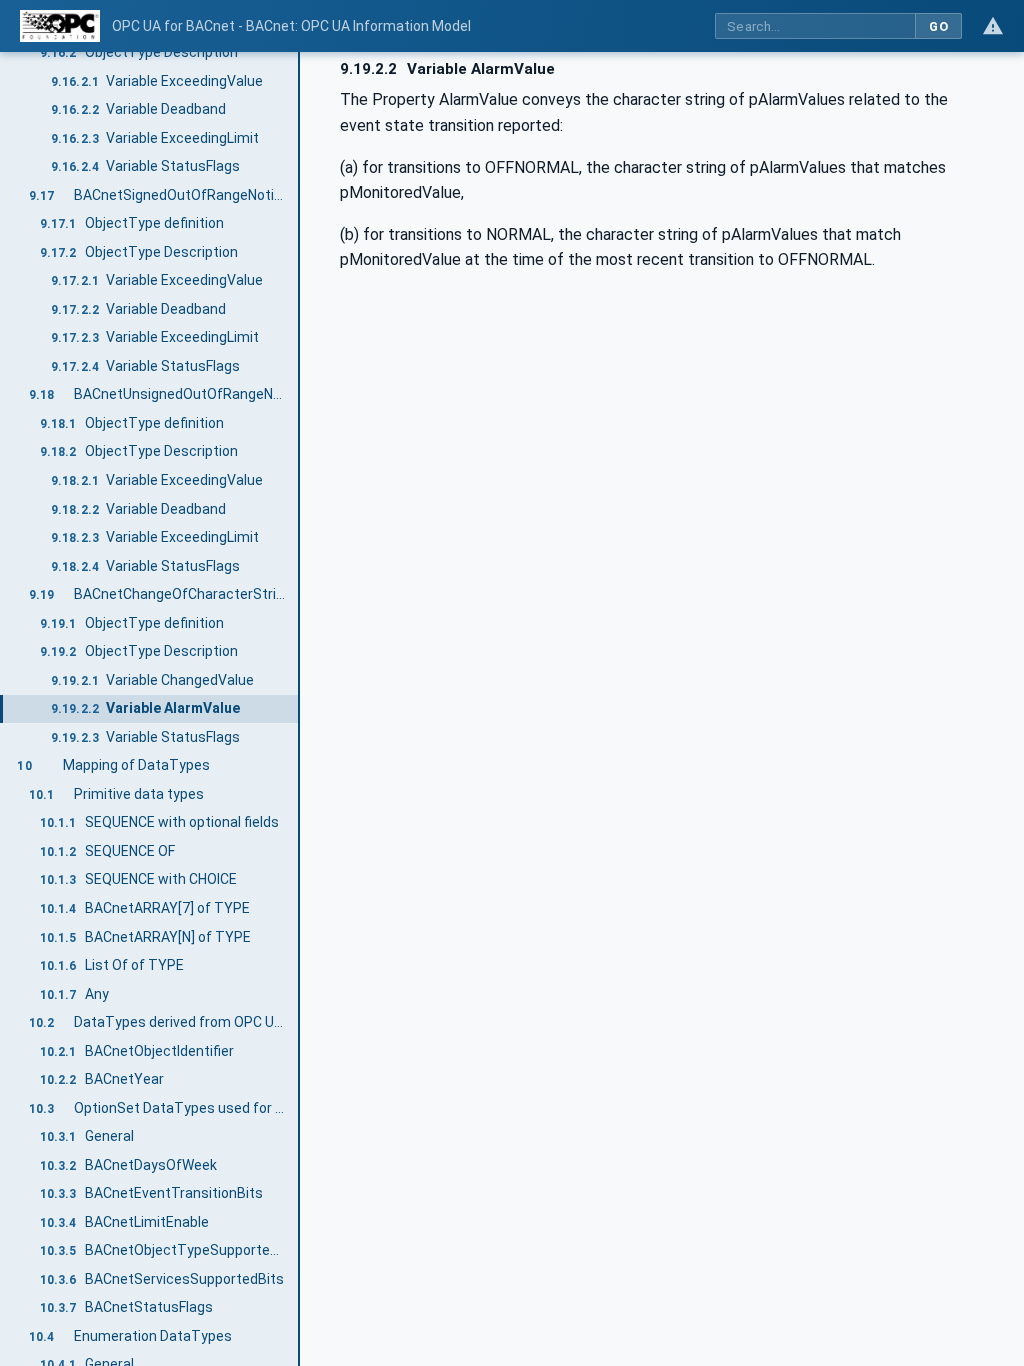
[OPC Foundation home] (60, 26)
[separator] (300, 709)
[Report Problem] (993, 26)
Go (938, 26)
